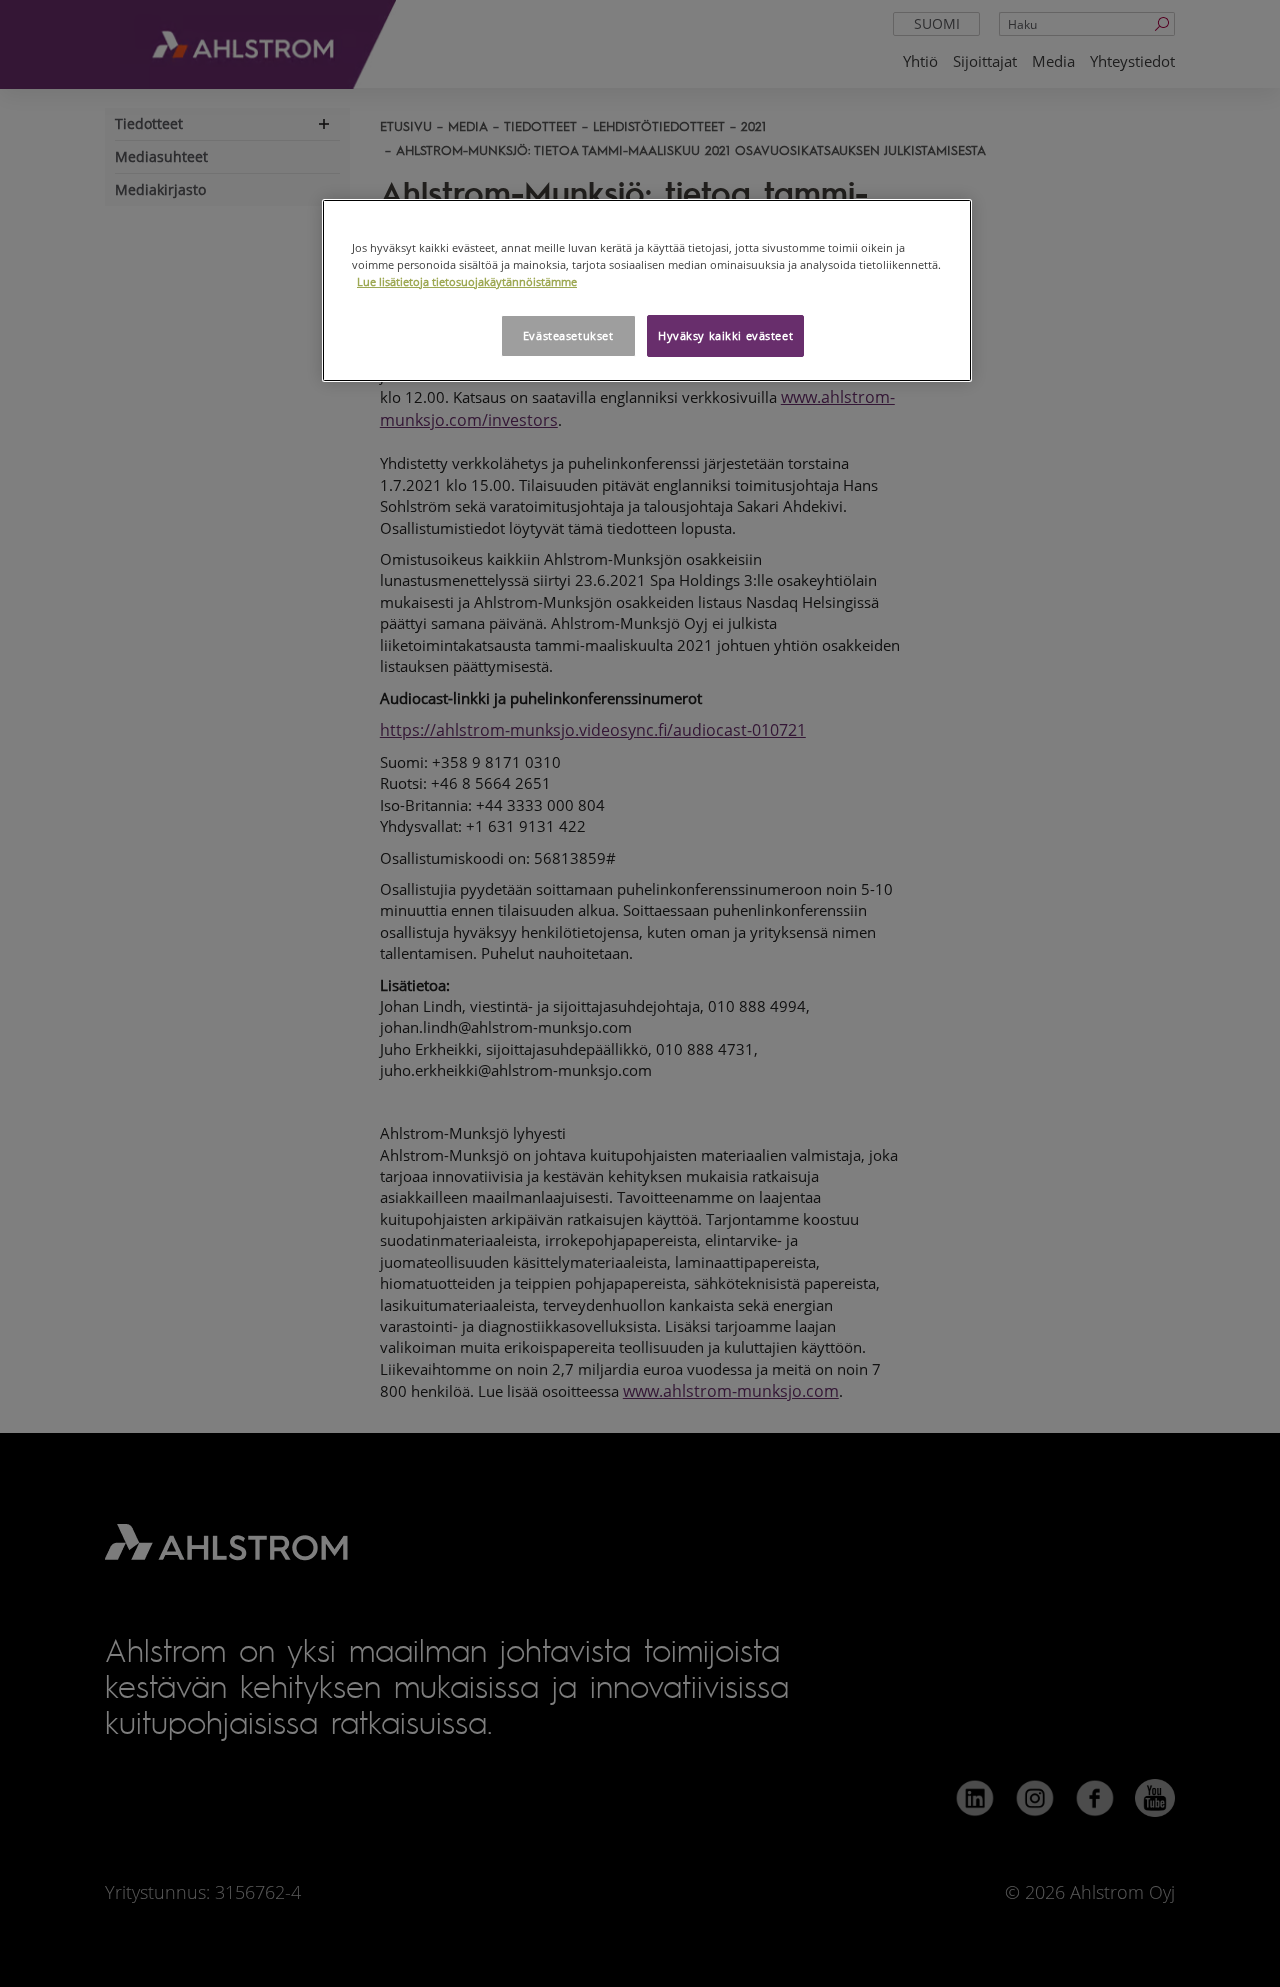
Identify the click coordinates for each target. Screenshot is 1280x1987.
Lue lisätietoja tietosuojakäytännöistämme (467, 281)
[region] (647, 290)
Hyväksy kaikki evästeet (725, 335)
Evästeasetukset (568, 335)
